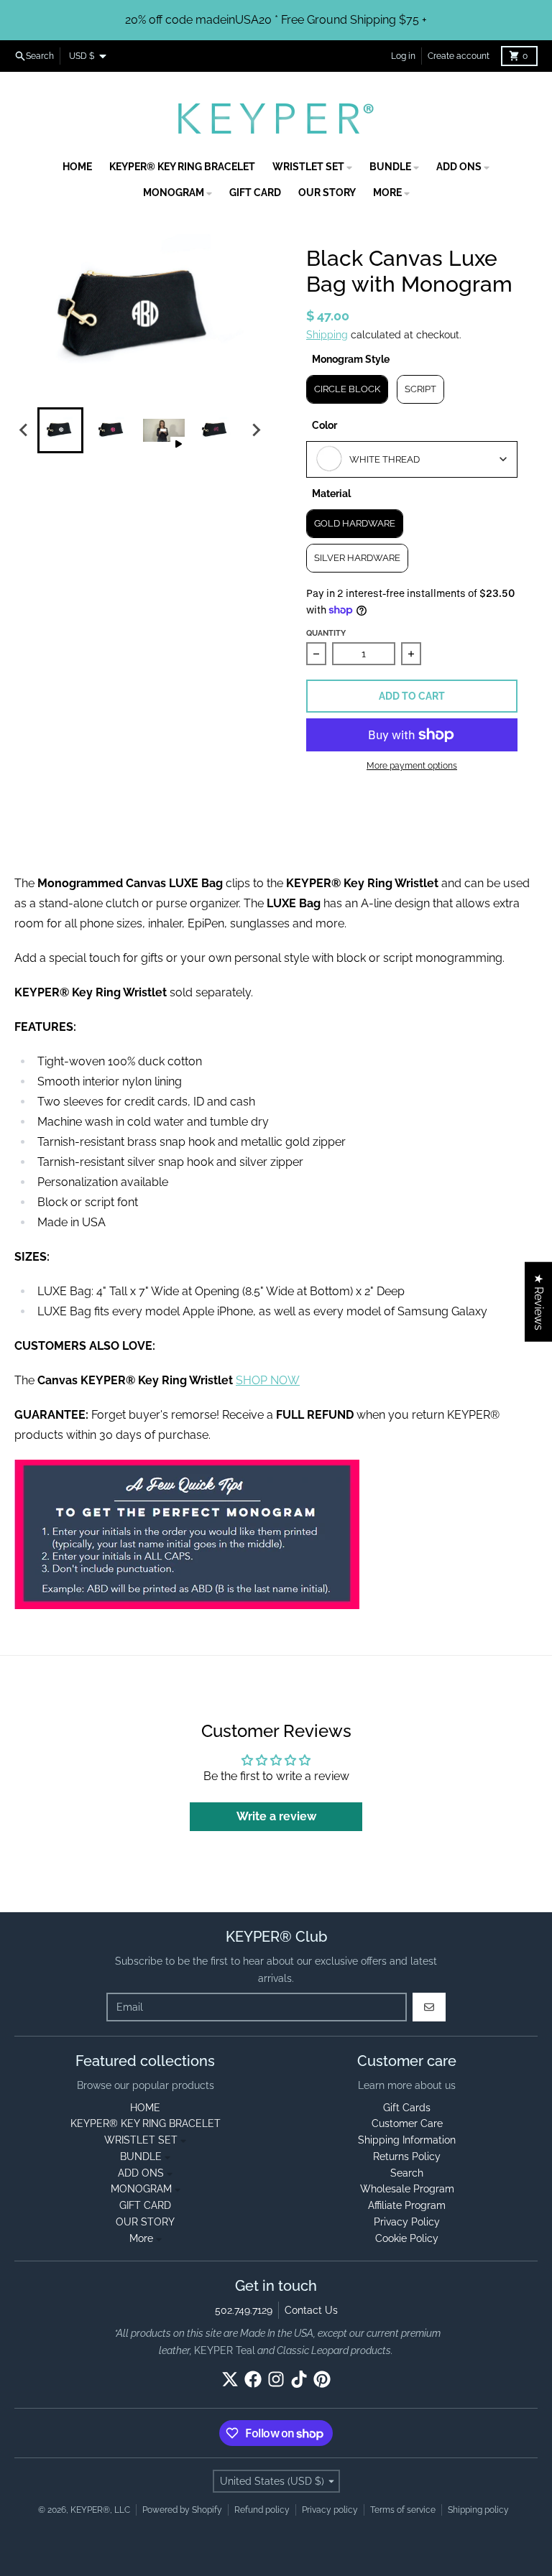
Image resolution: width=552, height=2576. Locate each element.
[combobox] (412, 459)
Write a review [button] (276, 1816)
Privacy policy (330, 2510)
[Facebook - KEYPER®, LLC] (253, 2379)
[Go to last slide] (24, 430)
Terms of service (403, 2510)
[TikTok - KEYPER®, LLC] (299, 2379)
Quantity (326, 633)
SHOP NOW (268, 1380)
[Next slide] (256, 430)
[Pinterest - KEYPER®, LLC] (322, 2379)
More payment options (412, 766)
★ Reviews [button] (539, 1302)
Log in (403, 56)
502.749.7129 (244, 2310)
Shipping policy (478, 2510)
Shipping (327, 335)
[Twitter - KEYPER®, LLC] (230, 2379)
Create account (459, 56)
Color (325, 425)
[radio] (347, 389)
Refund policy (262, 2510)
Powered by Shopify (182, 2510)
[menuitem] (60, 430)
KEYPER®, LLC (100, 2510)
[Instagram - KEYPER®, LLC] (276, 2379)
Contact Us (311, 2310)
